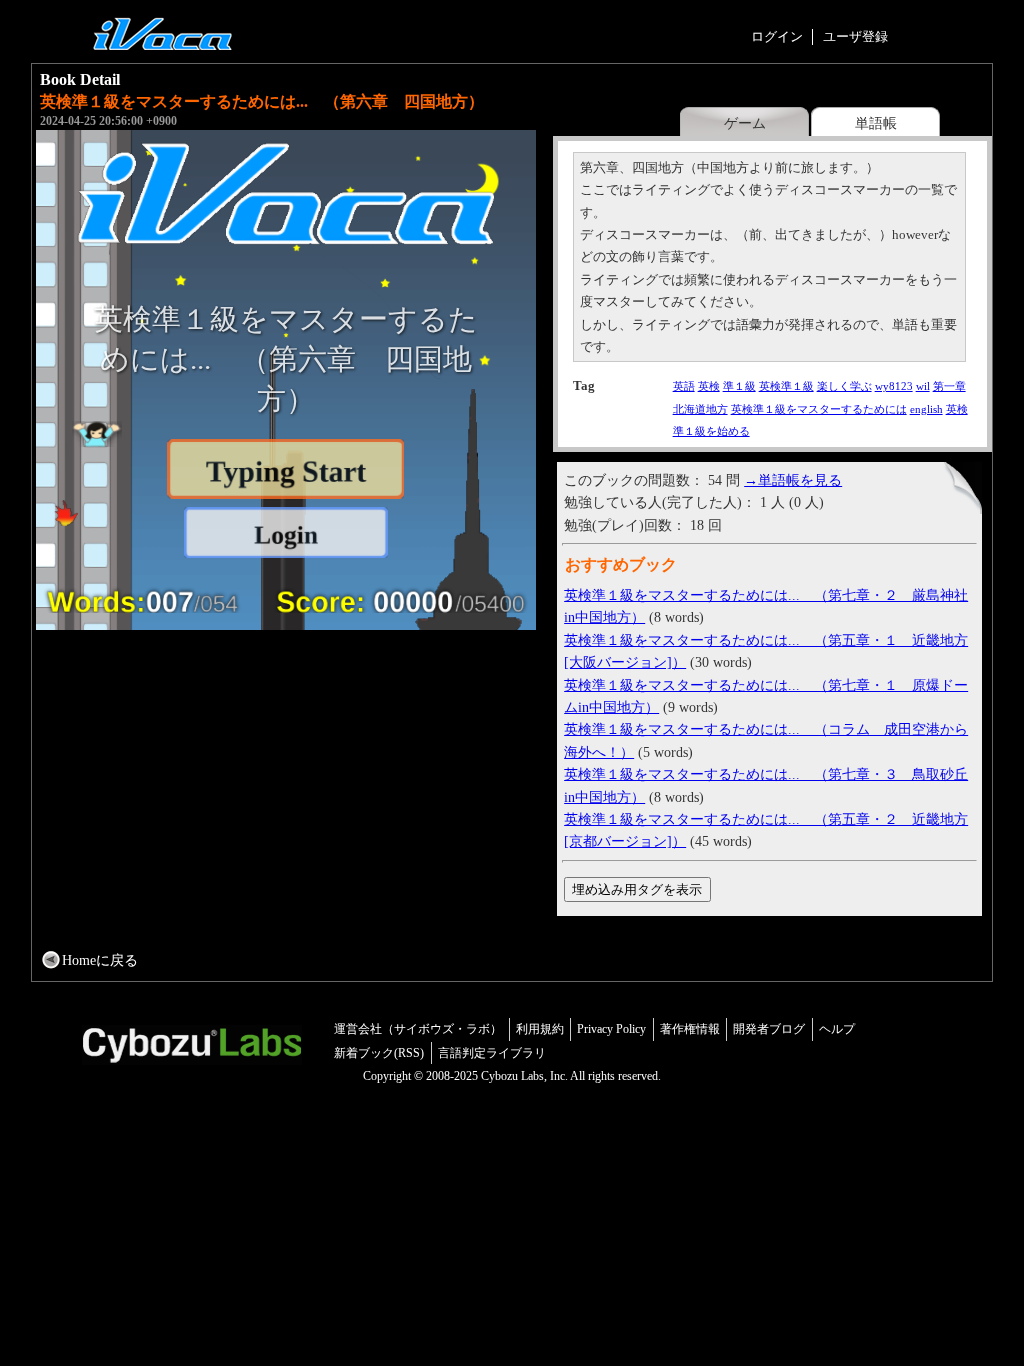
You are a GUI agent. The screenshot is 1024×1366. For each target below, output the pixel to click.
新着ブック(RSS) (379, 1053)
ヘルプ (837, 1029)
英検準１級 (786, 386)
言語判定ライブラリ (492, 1053)
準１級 (739, 386)
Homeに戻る (100, 960)
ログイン (777, 36)
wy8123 (894, 386)
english (926, 409)
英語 (684, 386)
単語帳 (876, 123)
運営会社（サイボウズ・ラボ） (418, 1029)
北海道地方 (700, 409)
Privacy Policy (611, 1029)
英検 (709, 386)
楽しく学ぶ (844, 386)
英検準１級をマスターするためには (819, 409)
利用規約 (540, 1029)
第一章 (949, 386)
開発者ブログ (769, 1029)
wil (923, 386)
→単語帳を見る (793, 480)
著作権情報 (690, 1029)
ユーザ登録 (855, 36)
